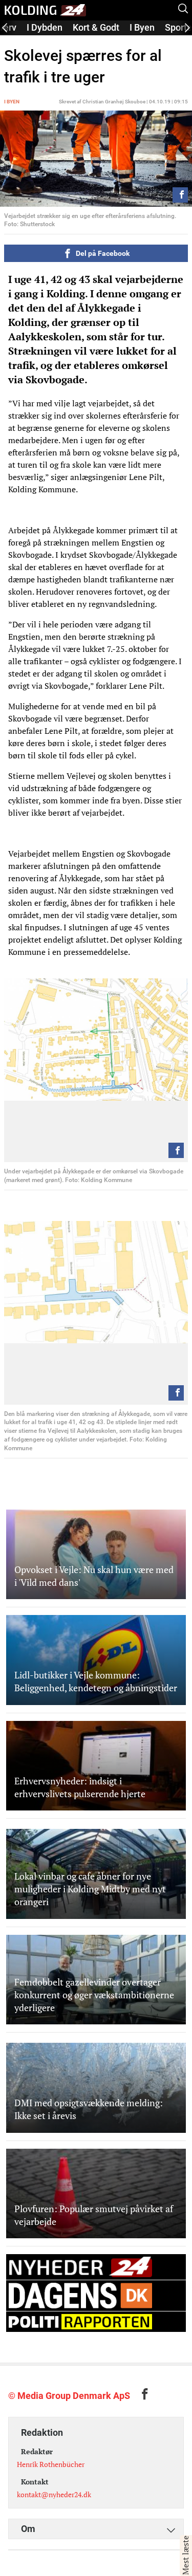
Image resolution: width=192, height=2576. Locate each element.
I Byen (142, 27)
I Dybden (45, 27)
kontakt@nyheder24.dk (54, 2494)
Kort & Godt (96, 27)
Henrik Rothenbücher (51, 2464)
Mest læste (185, 2556)
